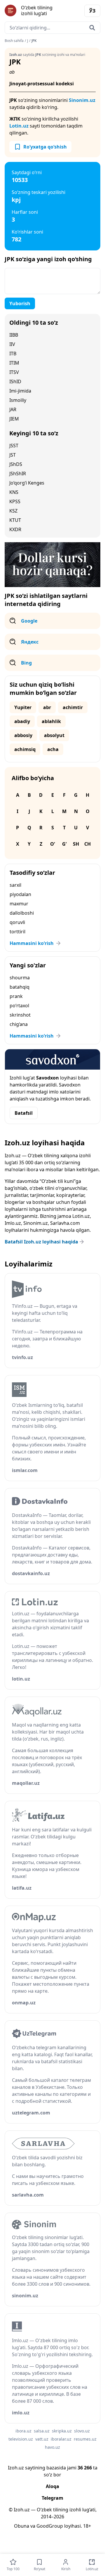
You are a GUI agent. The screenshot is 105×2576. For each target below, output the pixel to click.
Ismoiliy (18, 400)
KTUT (15, 520)
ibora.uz (23, 2431)
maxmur (19, 904)
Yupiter (23, 707)
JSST (14, 446)
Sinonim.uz (82, 100)
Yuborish (20, 303)
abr (47, 707)
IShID (15, 381)
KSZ (13, 511)
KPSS (15, 501)
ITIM (14, 363)
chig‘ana (19, 1024)
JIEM (14, 419)
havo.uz (52, 2447)
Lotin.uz (19, 126)
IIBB (14, 335)
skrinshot (20, 1015)
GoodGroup (50, 2526)
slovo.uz (82, 2431)
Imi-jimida (20, 391)
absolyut (54, 735)
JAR (13, 409)
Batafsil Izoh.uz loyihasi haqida (41, 1242)
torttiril (17, 932)
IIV (12, 344)
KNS (14, 492)
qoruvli (17, 922)
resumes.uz (85, 2439)
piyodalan (20, 894)
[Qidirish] (92, 28)
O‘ (52, 844)
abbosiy (23, 735)
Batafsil (24, 1113)
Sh (76, 844)
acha (53, 749)
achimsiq (25, 749)
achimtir (73, 707)
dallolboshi (22, 913)
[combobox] (52, 28)
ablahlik (51, 721)
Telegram (52, 2498)
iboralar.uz (61, 2439)
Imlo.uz (13, 1223)
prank (16, 996)
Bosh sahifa (14, 41)
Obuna (22, 2526)
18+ (87, 2526)
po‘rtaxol (19, 1006)
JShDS (16, 464)
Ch (87, 844)
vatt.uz (42, 2439)
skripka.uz (62, 2431)
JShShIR (18, 473)
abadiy (22, 721)
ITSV (14, 372)
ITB (13, 354)
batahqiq (20, 987)
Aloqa (52, 2486)
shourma (20, 978)
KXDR (15, 529)
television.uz (21, 2439)
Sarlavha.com (65, 1223)
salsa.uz (42, 2431)
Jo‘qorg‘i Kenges (27, 483)
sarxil (15, 885)
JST (13, 455)
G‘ (64, 844)
